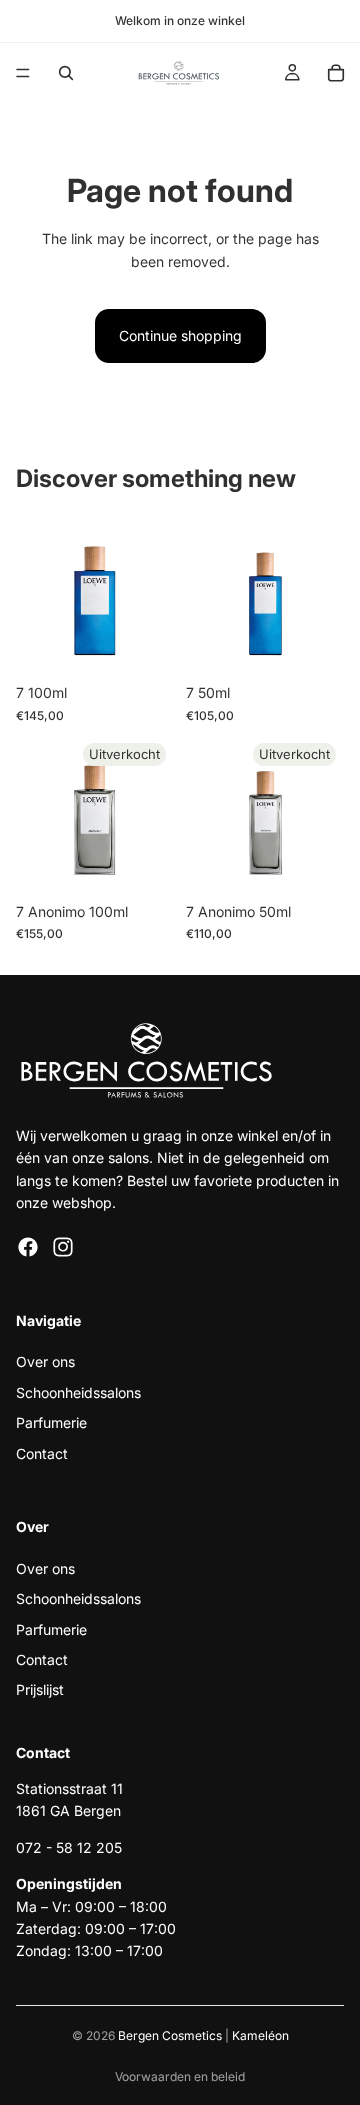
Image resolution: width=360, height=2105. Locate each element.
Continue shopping (180, 335)
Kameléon (260, 2035)
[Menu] (23, 73)
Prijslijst (40, 1690)
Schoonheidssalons (78, 1392)
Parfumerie (51, 1422)
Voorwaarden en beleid (180, 2076)
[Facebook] (28, 1247)
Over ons (45, 1362)
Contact (42, 1453)
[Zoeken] (66, 73)
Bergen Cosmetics (170, 2035)
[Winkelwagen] (336, 73)
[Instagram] (63, 1247)
